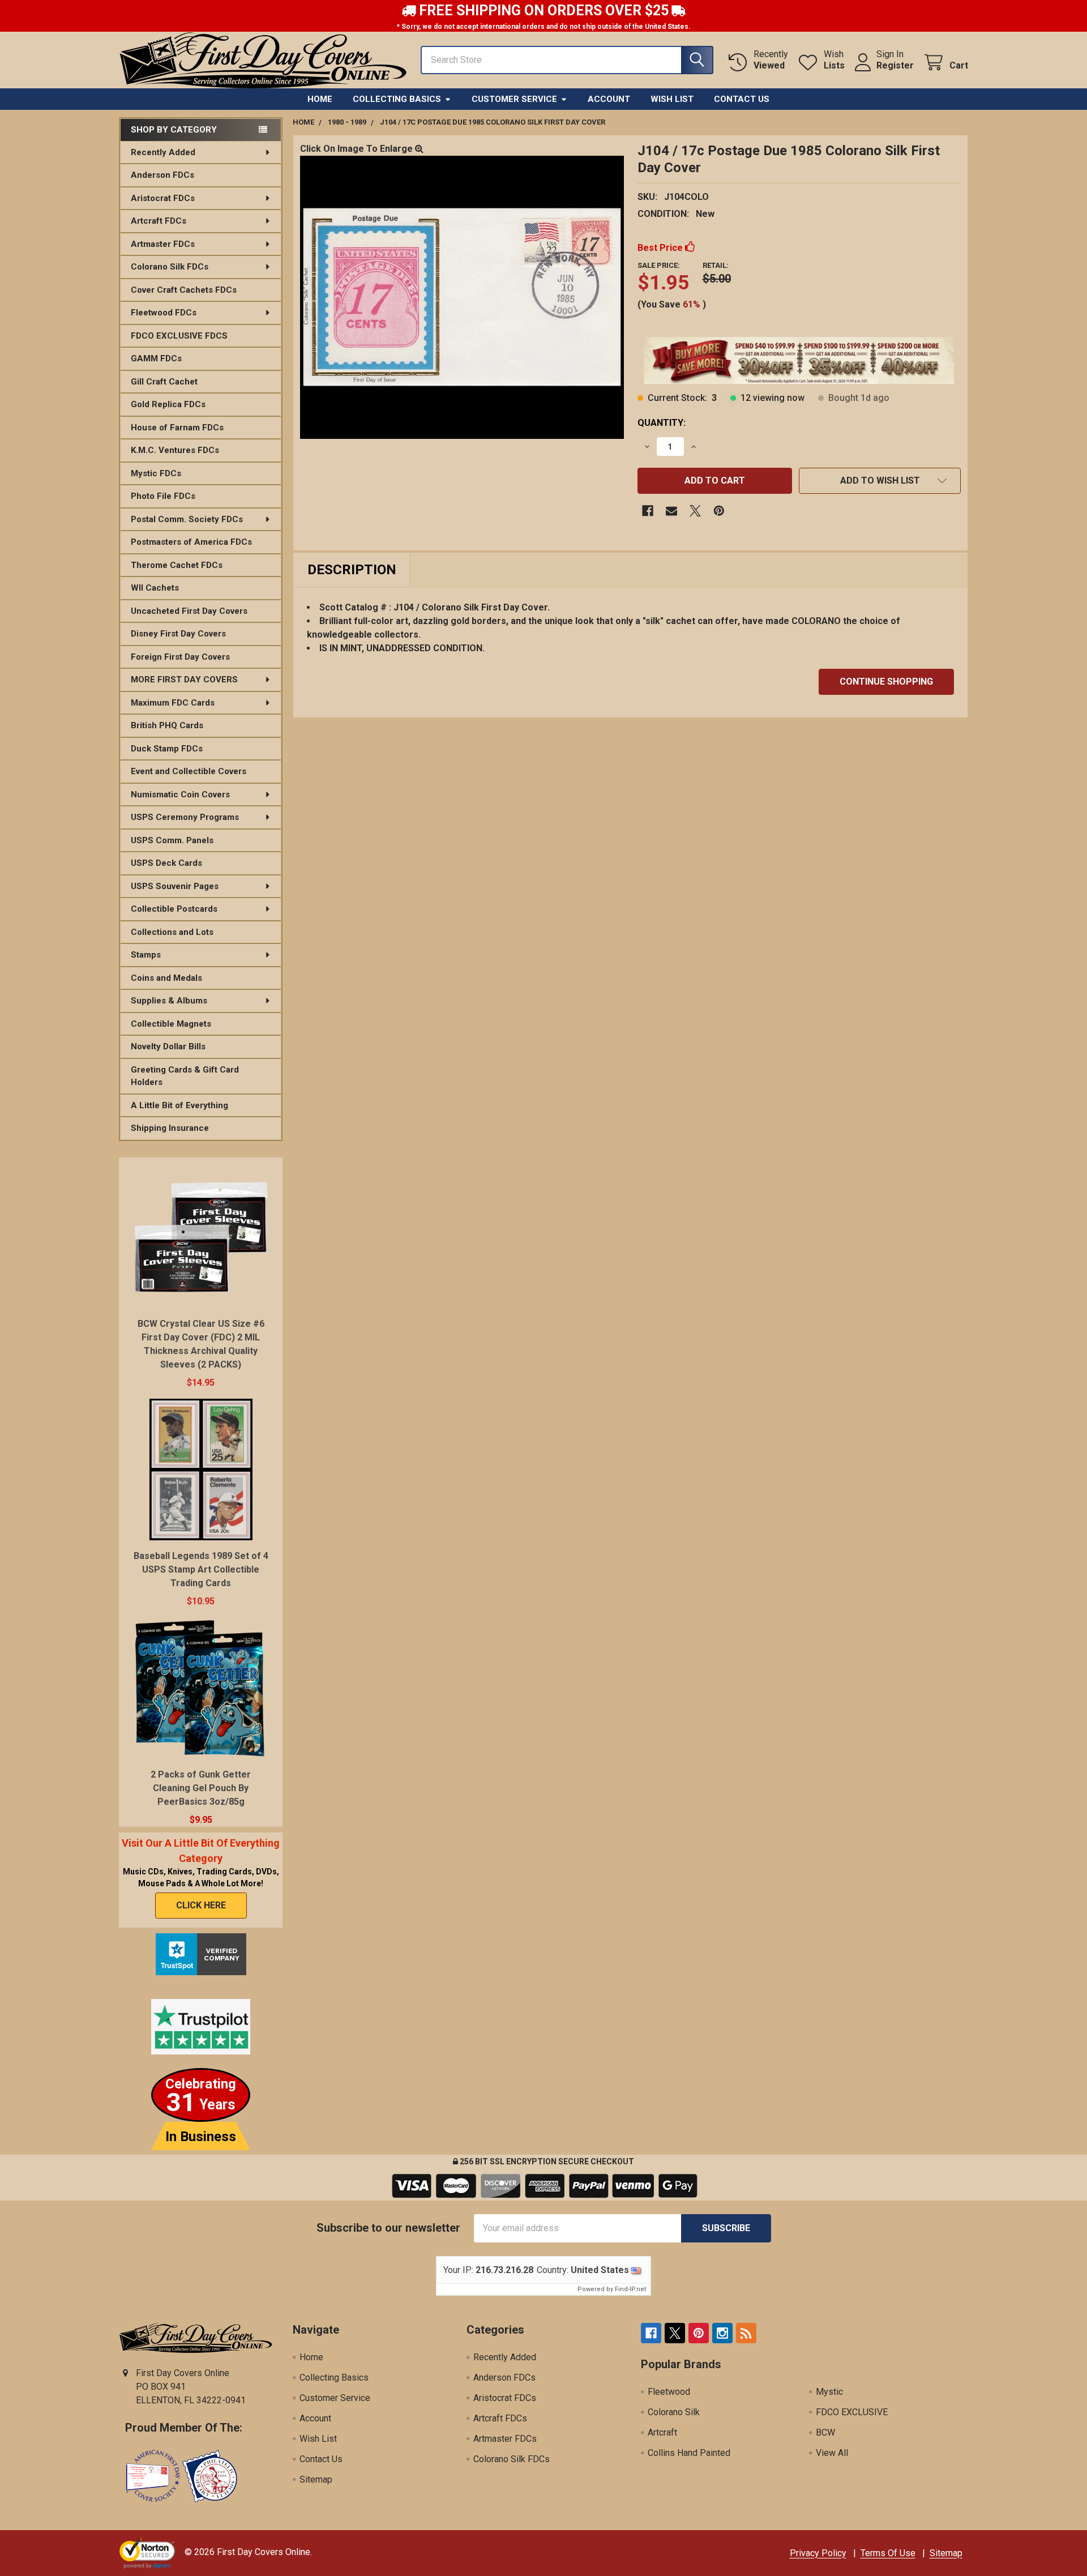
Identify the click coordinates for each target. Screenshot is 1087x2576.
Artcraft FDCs (159, 221)
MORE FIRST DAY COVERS (184, 680)
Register (895, 65)
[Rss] (746, 2333)
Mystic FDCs (156, 473)
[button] (880, 481)
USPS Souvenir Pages (175, 886)
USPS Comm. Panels (172, 840)
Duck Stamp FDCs (167, 749)
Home (320, 99)
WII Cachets (155, 588)
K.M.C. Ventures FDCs (175, 450)
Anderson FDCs (162, 175)
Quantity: (662, 423)
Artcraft (662, 2432)
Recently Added (163, 152)
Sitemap (316, 2479)
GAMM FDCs (156, 358)
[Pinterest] (719, 511)
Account (609, 99)
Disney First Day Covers (178, 634)
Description (352, 570)
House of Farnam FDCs (177, 428)
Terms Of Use (888, 2553)
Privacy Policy (818, 2553)
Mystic (829, 2392)
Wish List (672, 99)
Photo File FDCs (163, 496)
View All (832, 2453)
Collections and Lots (172, 932)
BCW (825, 2432)
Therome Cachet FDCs (177, 565)
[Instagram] (722, 2333)
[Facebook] (648, 511)
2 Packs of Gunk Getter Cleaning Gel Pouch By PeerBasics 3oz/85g (201, 1788)
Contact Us (742, 99)
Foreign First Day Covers (180, 657)
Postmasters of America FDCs (191, 542)
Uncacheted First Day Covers (189, 611)
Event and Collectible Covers (189, 771)
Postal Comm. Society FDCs (187, 519)
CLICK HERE (201, 1905)
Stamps (146, 955)
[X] (695, 511)
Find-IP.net (630, 2289)
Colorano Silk (674, 2412)
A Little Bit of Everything (179, 1105)
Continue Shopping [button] (886, 682)
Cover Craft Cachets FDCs (184, 290)
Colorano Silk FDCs (170, 267)
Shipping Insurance (170, 1128)
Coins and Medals (166, 978)
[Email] (671, 511)
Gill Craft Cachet (164, 382)
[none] (462, 297)
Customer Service (514, 99)
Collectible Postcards (174, 909)
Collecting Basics (397, 99)
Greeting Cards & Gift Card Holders (185, 1076)
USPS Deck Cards (166, 863)
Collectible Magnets (171, 1024)
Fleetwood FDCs (164, 313)
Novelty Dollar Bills (168, 1046)
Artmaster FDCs (163, 244)
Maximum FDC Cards (173, 703)
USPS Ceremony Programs (185, 817)
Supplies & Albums (169, 1001)
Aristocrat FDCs (163, 198)
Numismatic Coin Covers (180, 794)
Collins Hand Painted (689, 2453)
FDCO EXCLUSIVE (852, 2412)
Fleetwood (669, 2392)
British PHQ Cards (167, 725)
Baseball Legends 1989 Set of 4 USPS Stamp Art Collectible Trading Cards (201, 1569)
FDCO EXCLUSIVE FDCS (179, 336)
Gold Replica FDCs (168, 404)
